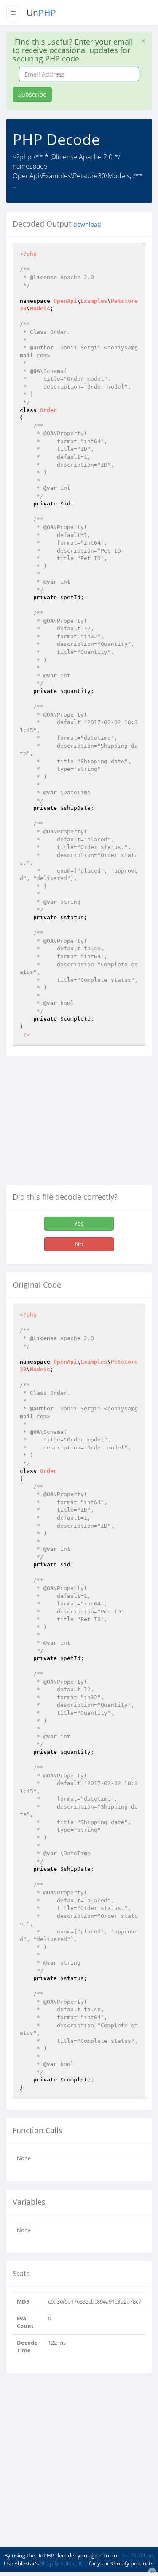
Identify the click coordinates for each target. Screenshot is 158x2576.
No (79, 1244)
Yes (79, 1223)
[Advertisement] (77, 1124)
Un (41, 13)
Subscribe (32, 94)
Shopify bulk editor (64, 2563)
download (87, 225)
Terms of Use (137, 2555)
